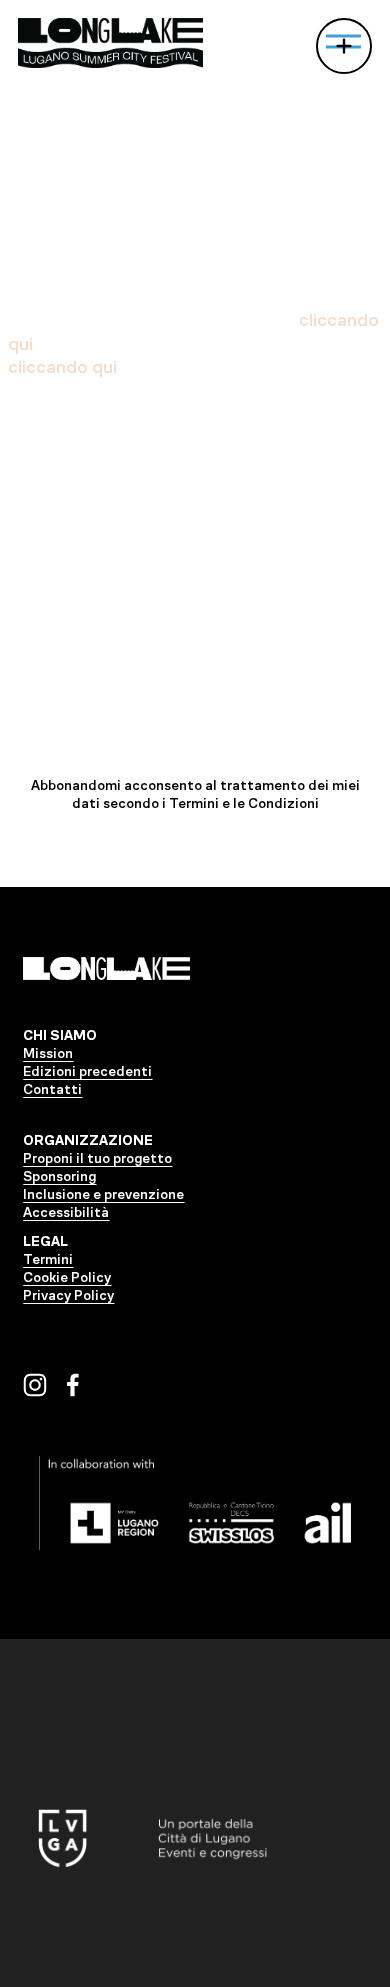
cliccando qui (62, 367)
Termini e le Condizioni (244, 803)
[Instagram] (35, 1385)
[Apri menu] (344, 46)
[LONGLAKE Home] (110, 43)
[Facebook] (73, 1385)
